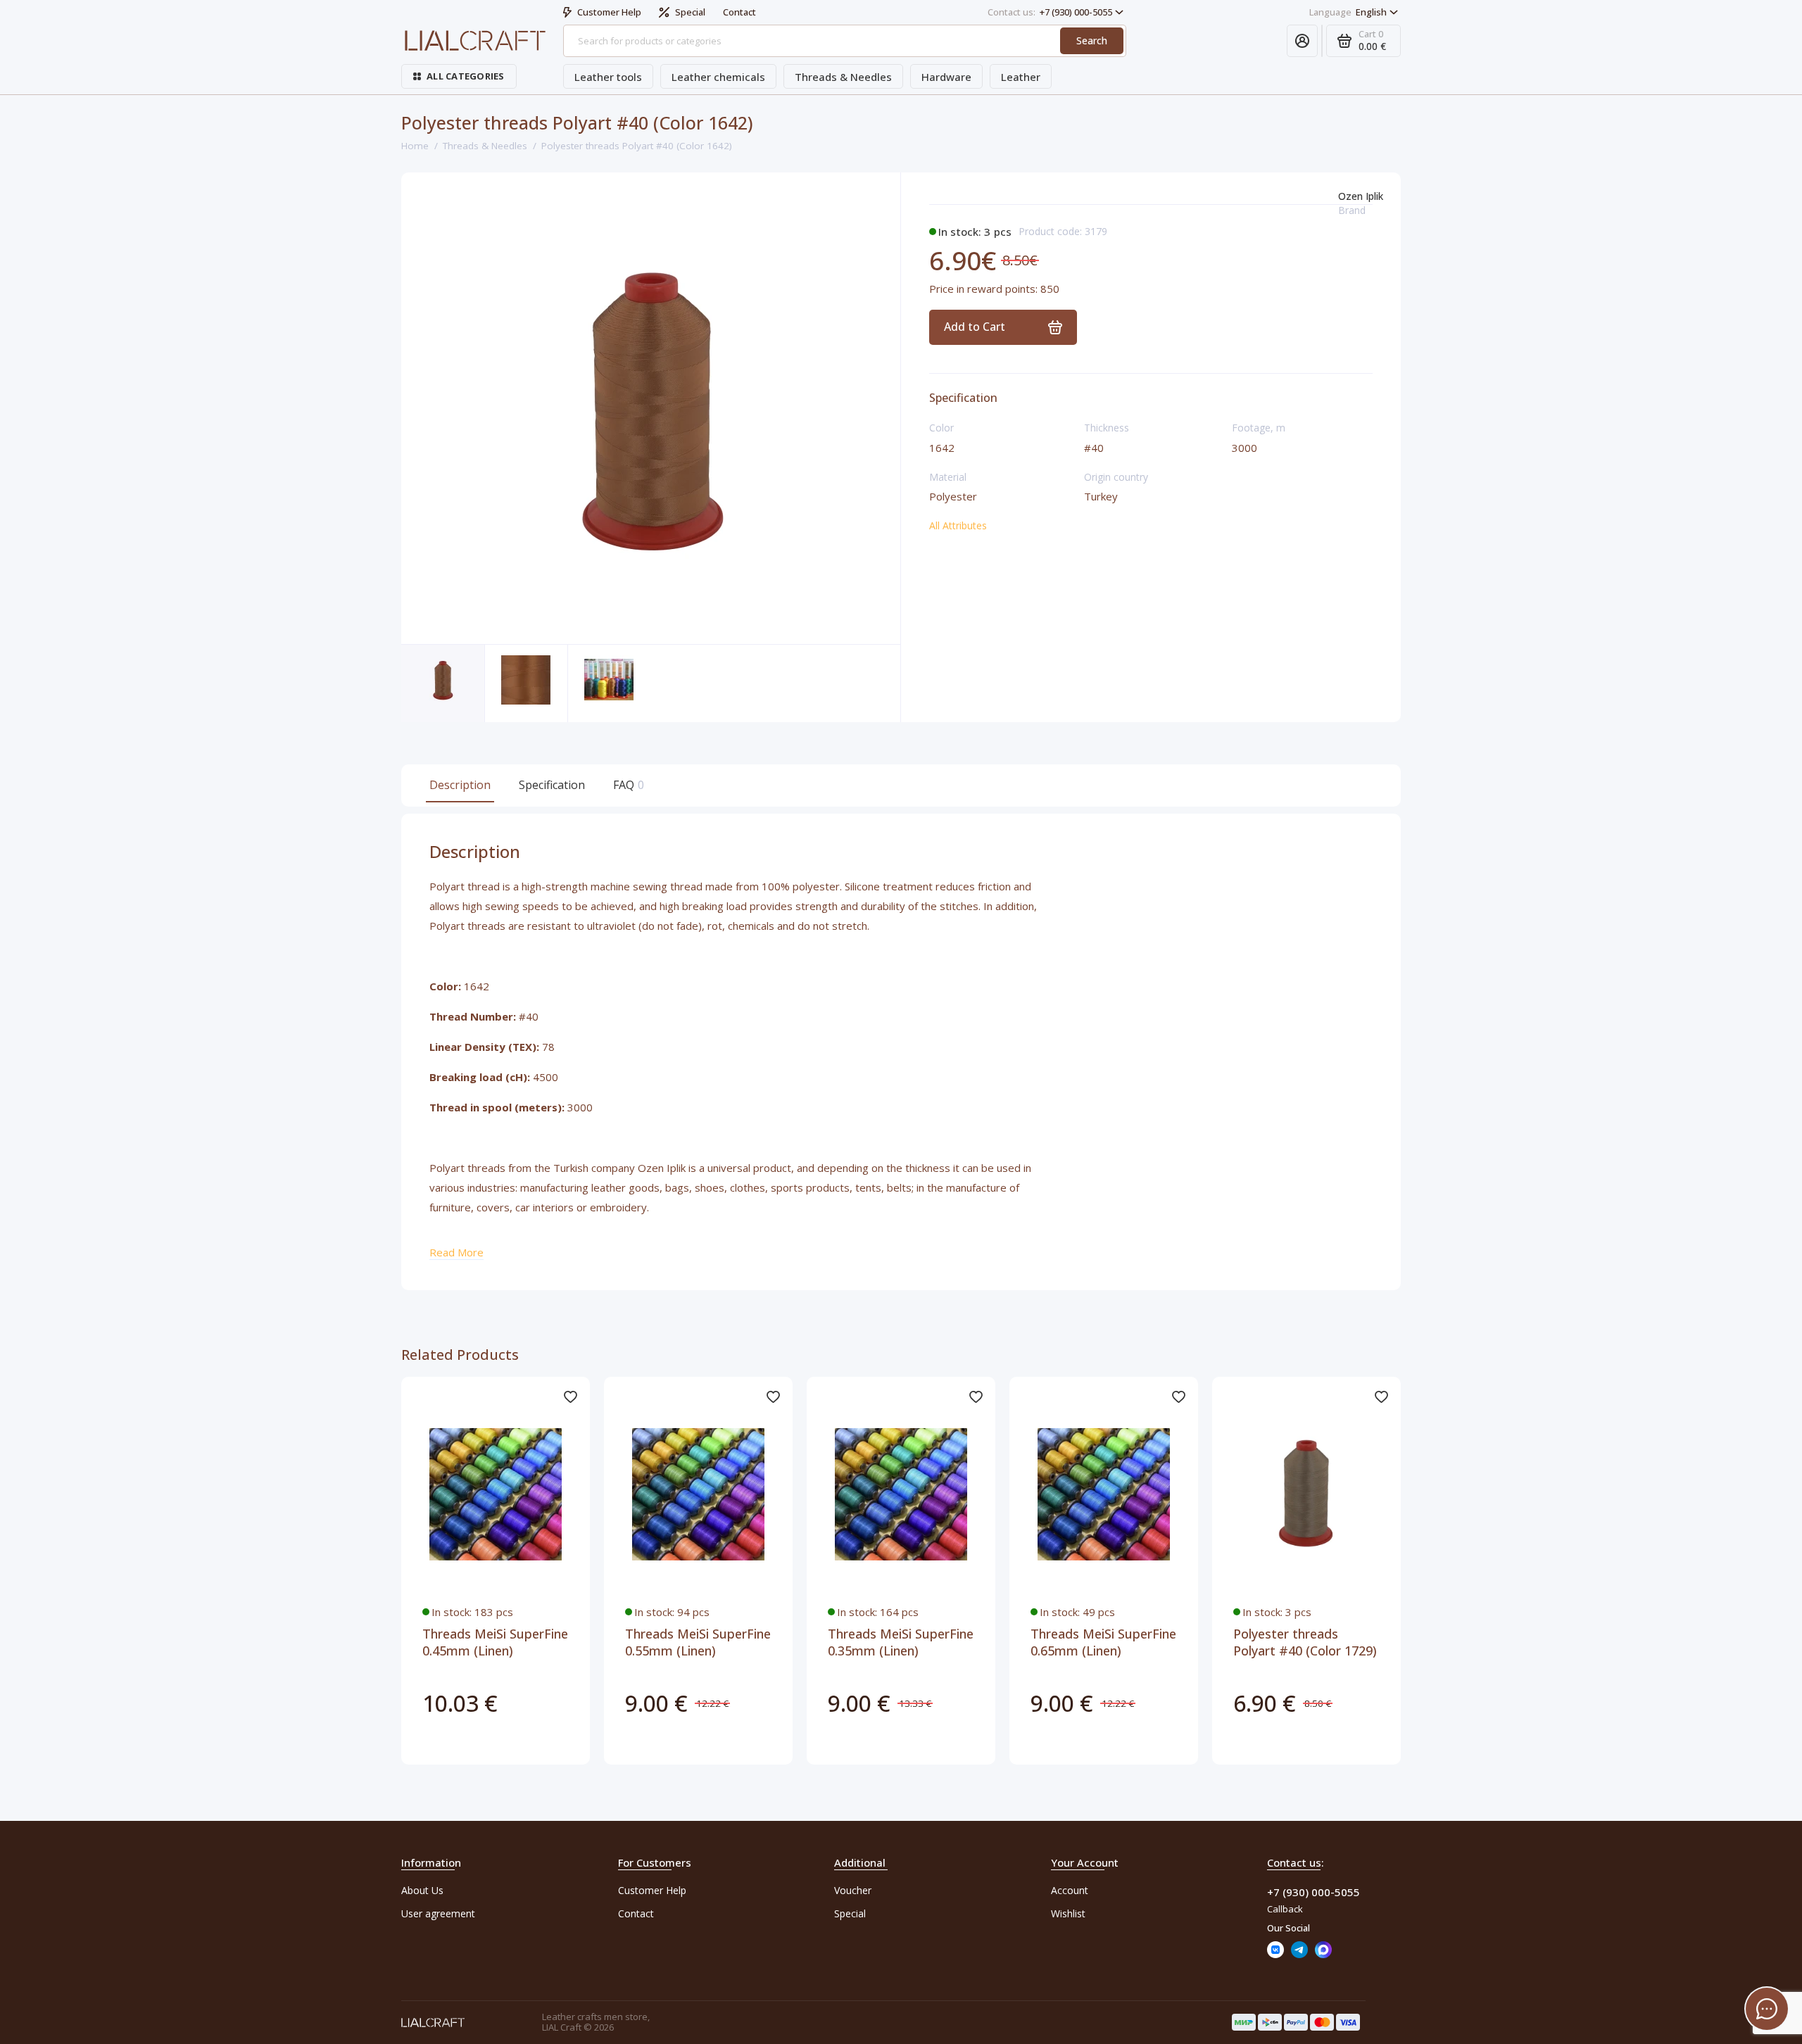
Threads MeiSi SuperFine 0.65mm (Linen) (1103, 1642)
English (1348, 12)
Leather (1021, 77)
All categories (466, 76)
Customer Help (609, 12)
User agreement (438, 1913)
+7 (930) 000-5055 (1050, 12)
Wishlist (1068, 1913)
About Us (422, 1890)
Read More (456, 1252)
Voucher (853, 1890)
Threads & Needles (843, 77)
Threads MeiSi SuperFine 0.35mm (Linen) (901, 1642)
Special (690, 12)
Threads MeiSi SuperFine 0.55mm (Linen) (698, 1642)
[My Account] (1302, 41)
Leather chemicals (718, 77)
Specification (552, 785)
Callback (1285, 1909)
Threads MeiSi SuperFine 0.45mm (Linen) (495, 1642)
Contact (739, 12)
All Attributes (958, 525)
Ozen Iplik (1361, 196)
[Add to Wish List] (570, 1396)
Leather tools (608, 77)
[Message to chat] (1767, 2009)
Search (1092, 40)
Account (1070, 1890)
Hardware (946, 77)
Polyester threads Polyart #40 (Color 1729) (1305, 1642)
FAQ (627, 785)
